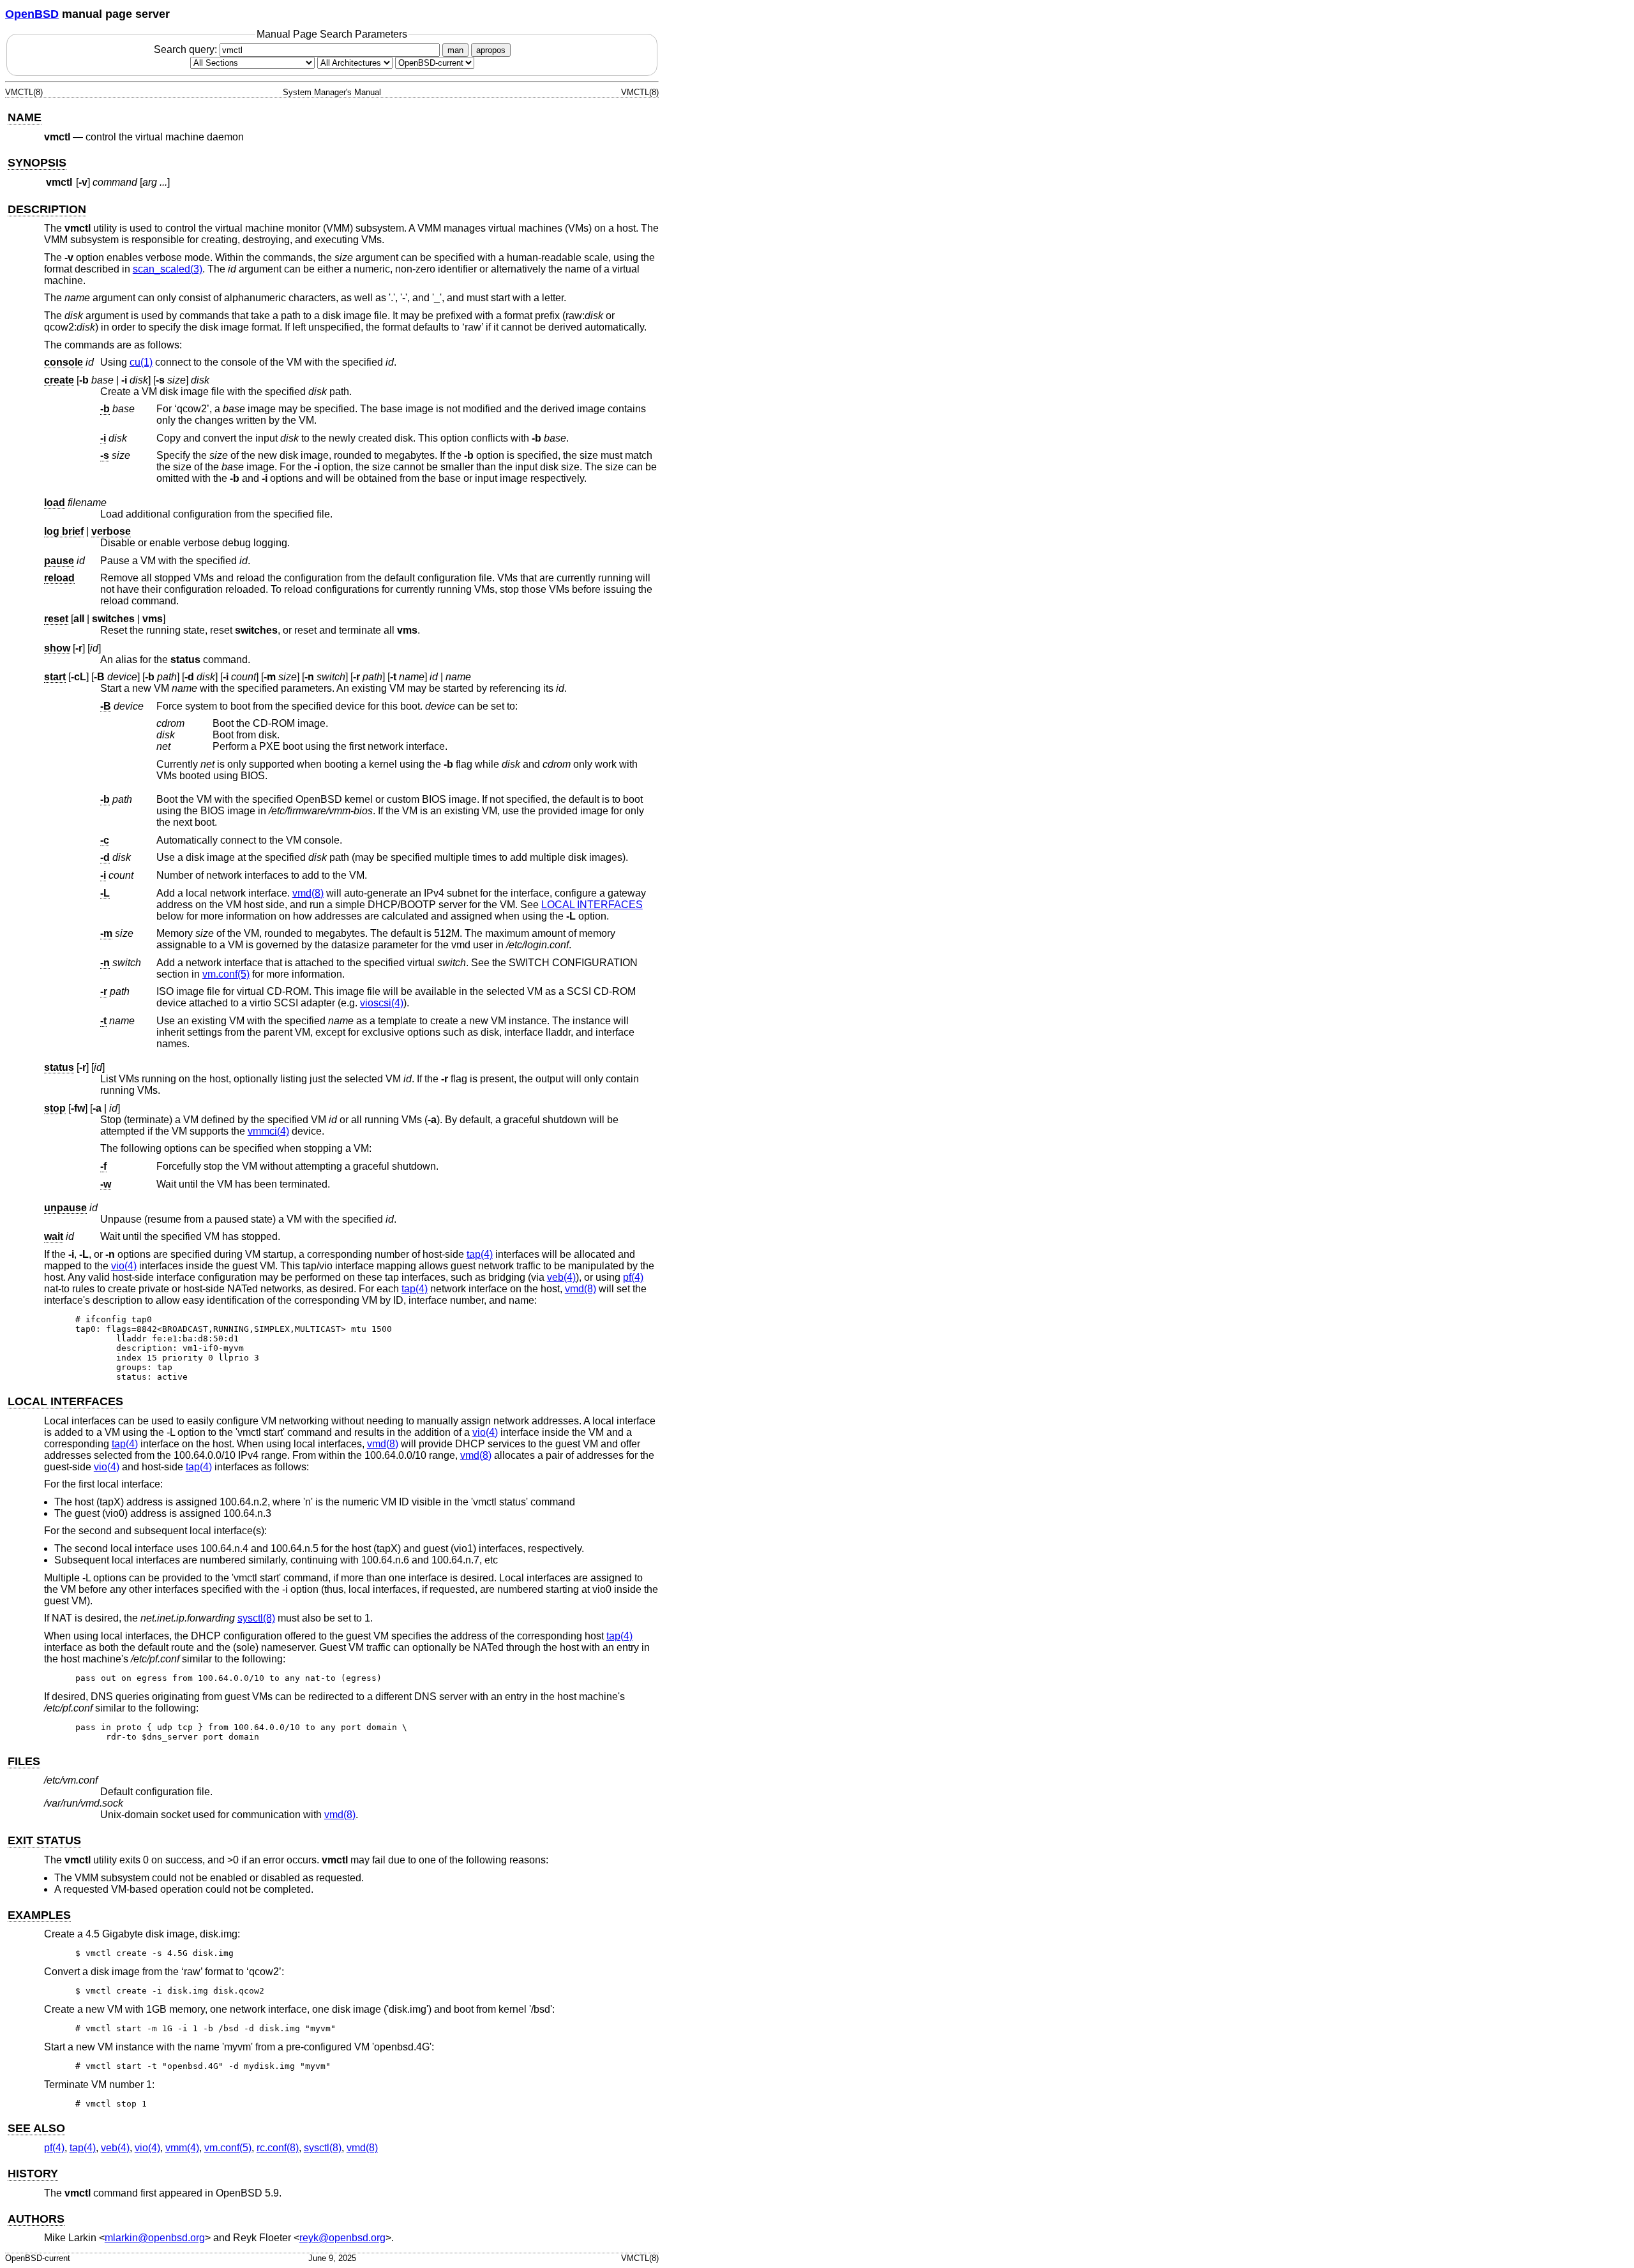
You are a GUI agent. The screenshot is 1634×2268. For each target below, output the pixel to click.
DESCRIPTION (47, 209)
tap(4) (480, 1254)
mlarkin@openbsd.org (155, 2238)
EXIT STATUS (44, 1840)
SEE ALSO (36, 2128)
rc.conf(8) (278, 2148)
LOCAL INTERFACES (592, 905)
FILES (24, 1761)
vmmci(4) (268, 1131)
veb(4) (561, 1277)
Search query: (187, 49)
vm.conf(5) (226, 974)
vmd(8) (308, 893)
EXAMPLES (39, 1915)
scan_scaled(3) (168, 269)
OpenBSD (32, 14)
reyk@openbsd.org (342, 2238)
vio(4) (124, 1266)
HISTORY (33, 2174)
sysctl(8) (256, 1618)
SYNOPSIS (37, 163)
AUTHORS (36, 2219)
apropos (491, 50)
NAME (25, 117)
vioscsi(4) (382, 1003)
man (455, 50)
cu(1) (141, 362)
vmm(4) (182, 2148)
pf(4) (633, 1277)
